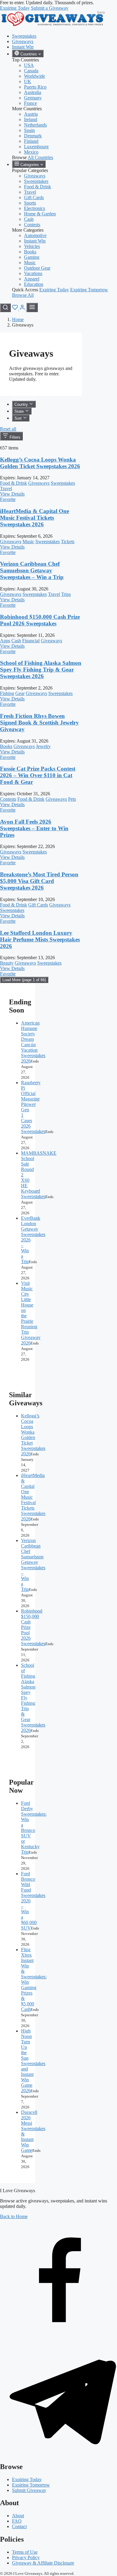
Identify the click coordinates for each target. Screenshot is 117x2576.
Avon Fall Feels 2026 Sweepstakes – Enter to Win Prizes (34, 828)
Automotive (35, 235)
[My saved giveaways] (16, 309)
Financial (31, 641)
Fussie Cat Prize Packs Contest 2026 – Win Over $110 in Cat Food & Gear (38, 775)
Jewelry (43, 746)
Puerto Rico (35, 87)
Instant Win (23, 47)
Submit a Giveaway (50, 8)
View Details (12, 494)
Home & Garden (40, 214)
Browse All (23, 295)
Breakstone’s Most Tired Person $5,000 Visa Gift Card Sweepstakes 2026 (39, 881)
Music (30, 263)
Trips (66, 594)
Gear (20, 693)
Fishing (7, 693)
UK (28, 81)
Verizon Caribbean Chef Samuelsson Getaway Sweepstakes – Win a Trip (32, 570)
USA (29, 65)
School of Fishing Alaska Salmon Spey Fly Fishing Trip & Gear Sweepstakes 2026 (41, 670)
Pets (72, 799)
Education (34, 284)
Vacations (33, 273)
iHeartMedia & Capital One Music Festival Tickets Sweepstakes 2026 (34, 518)
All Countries (40, 157)
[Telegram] (58, 2454)
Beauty (7, 963)
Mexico (31, 152)
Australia (33, 92)
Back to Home (14, 2216)
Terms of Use (25, 2552)
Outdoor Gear (37, 268)
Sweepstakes (24, 36)
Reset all (8, 429)
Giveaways (23, 41)
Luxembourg (36, 147)
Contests (32, 225)
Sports (30, 203)
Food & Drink (37, 187)
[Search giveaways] (5, 308)
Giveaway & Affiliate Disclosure (43, 2563)
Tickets (68, 541)
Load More (24, 980)
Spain (29, 130)
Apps (5, 641)
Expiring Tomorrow (89, 290)
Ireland (31, 119)
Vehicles (32, 246)
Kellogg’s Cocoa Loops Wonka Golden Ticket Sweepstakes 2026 (40, 463)
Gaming (32, 257)
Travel (30, 192)
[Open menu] (32, 307)
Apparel (32, 279)
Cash (29, 219)
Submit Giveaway (29, 2490)
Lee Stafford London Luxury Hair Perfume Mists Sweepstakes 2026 (40, 939)
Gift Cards (34, 197)
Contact (19, 2526)
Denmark (33, 136)
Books (30, 252)
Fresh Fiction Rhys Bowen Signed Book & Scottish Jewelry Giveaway (39, 723)
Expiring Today (15, 8)
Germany (33, 98)
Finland (31, 141)
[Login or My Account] (23, 309)
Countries (29, 54)
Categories (30, 165)
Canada (31, 71)
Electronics (34, 208)
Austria (31, 114)
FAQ (17, 2521)
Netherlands (35, 125)
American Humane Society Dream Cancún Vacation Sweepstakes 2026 (33, 1042)
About (18, 2516)
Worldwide (34, 76)
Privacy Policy (26, 2557)
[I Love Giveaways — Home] (52, 26)
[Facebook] (58, 2335)
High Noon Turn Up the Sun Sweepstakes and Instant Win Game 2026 (33, 2061)
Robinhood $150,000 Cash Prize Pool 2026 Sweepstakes (40, 620)
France (30, 103)
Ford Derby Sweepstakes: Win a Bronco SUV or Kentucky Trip (34, 1828)
